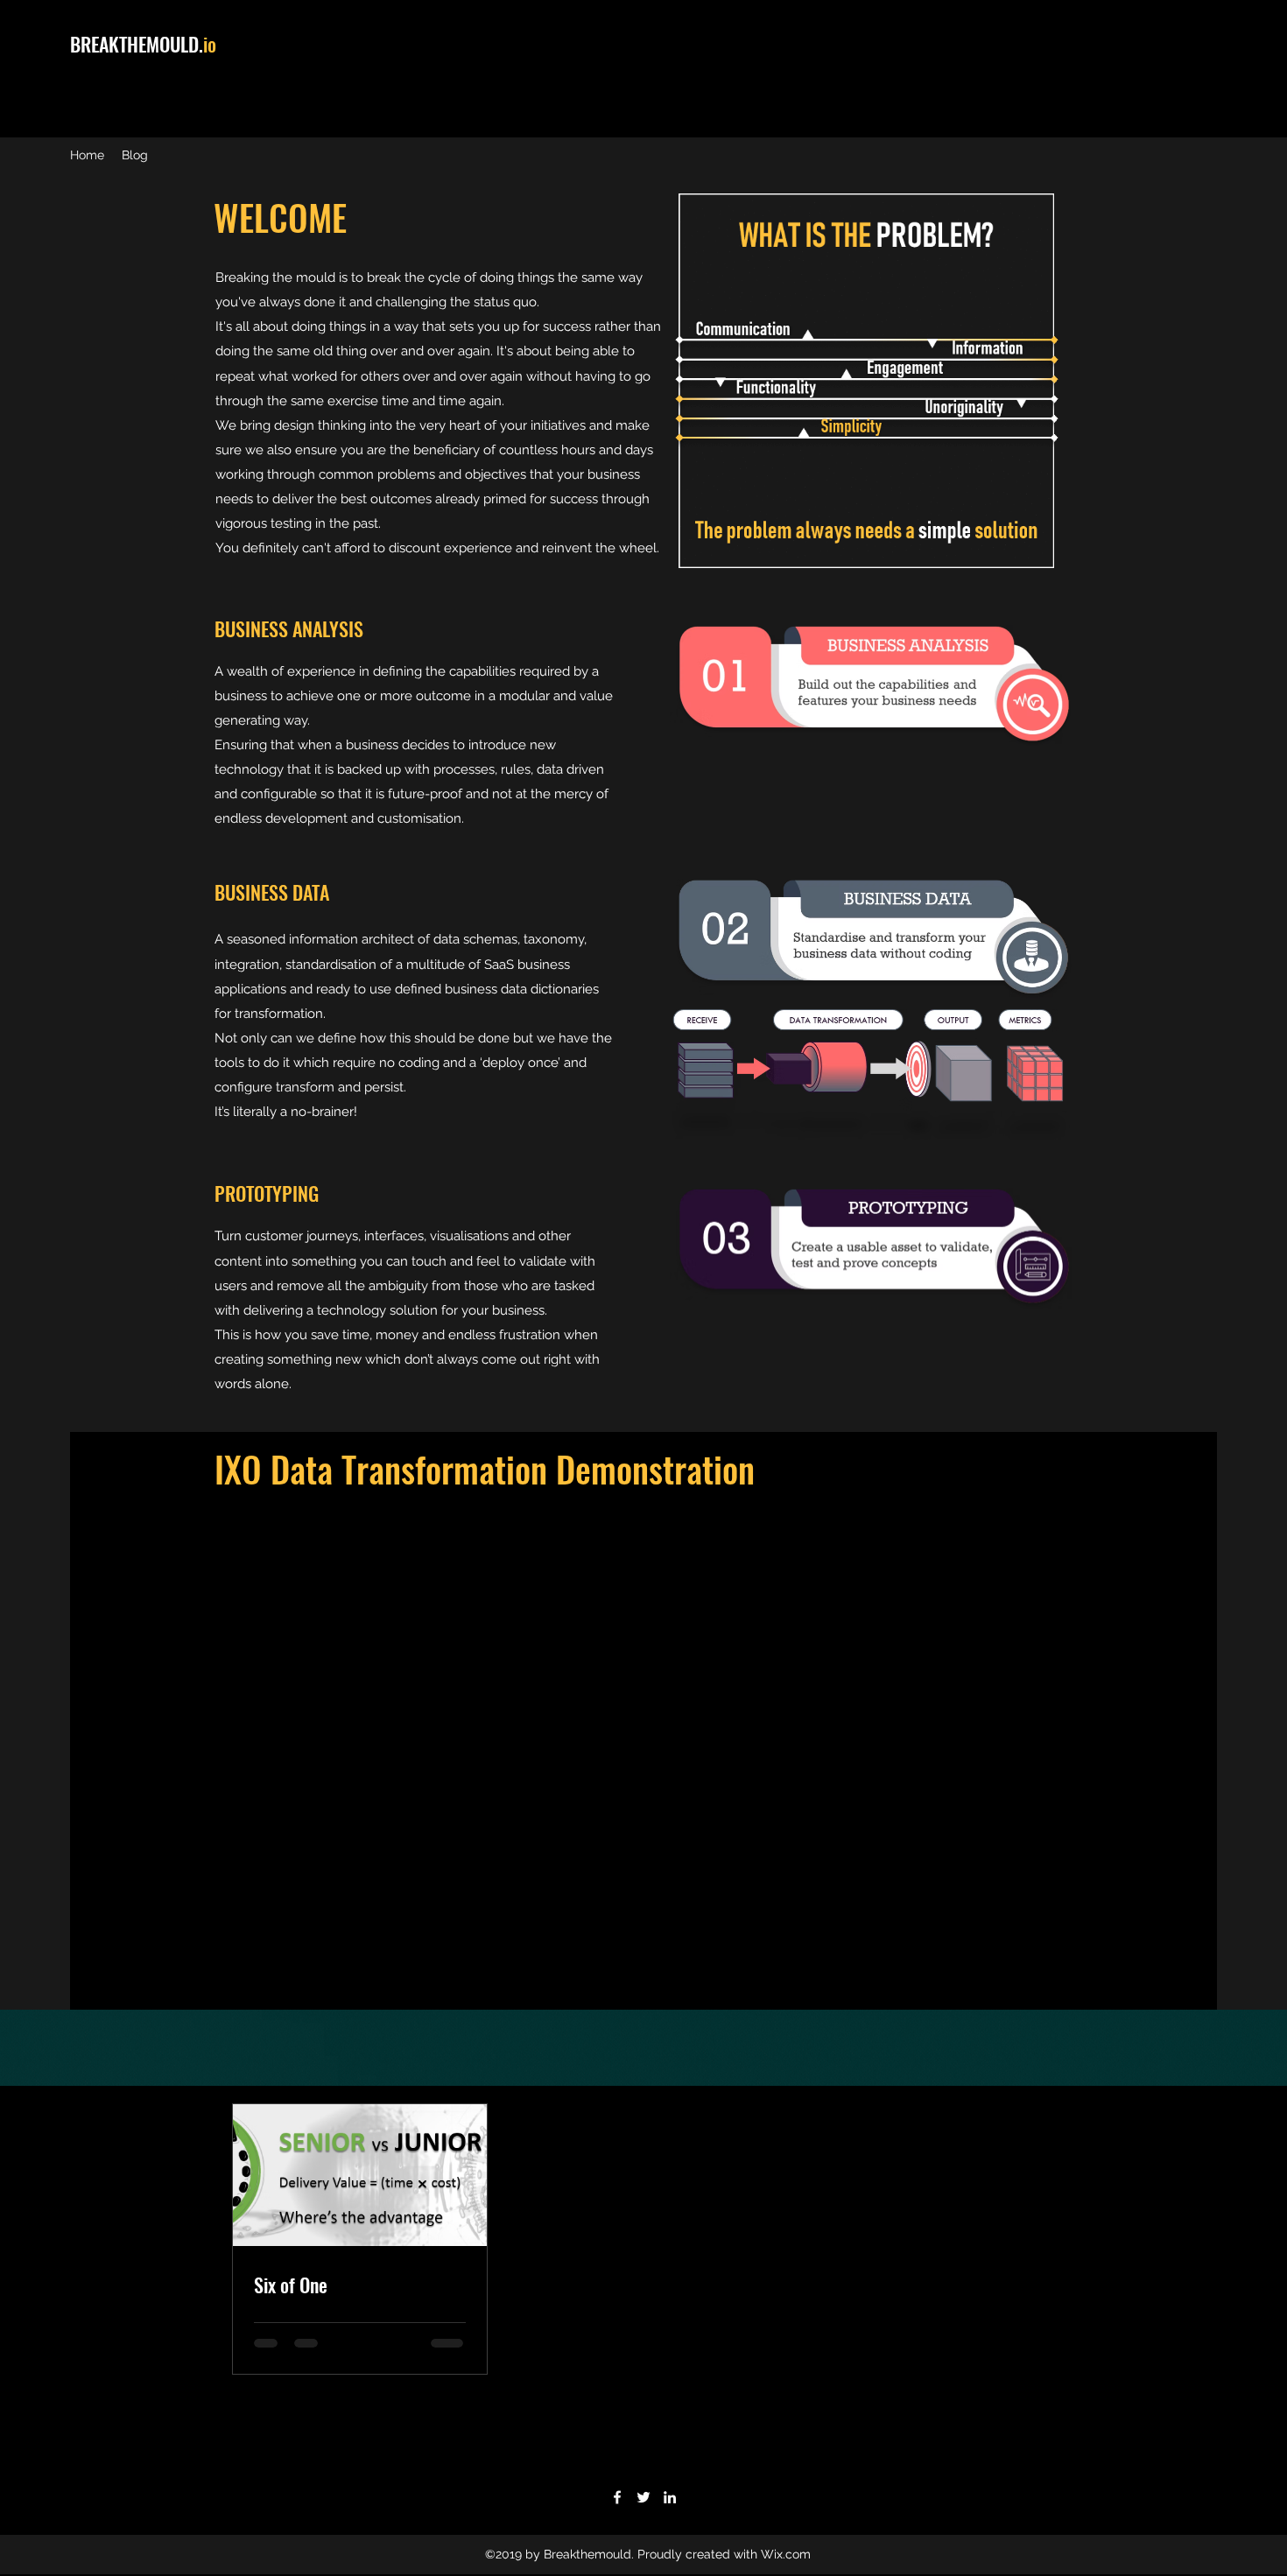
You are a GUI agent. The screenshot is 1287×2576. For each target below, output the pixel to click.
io (210, 44)
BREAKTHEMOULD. (137, 44)
